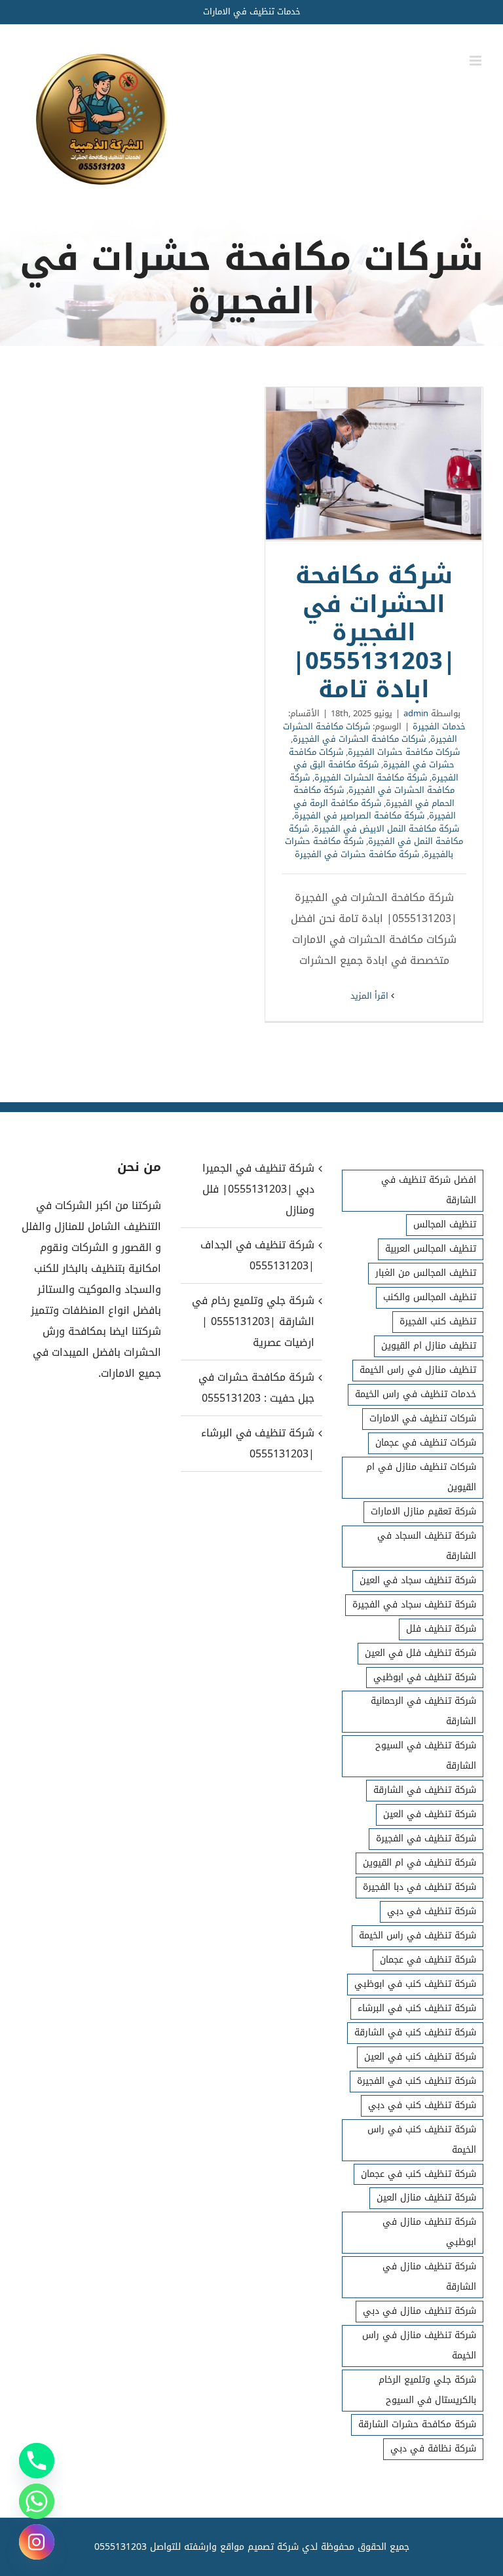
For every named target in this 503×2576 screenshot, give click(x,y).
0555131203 (121, 2547)
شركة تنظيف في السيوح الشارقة (426, 1756)
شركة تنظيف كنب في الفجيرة (417, 2081)
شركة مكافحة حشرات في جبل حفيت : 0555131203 (256, 1388)
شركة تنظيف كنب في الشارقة (415, 2032)
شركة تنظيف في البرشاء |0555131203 (258, 1443)
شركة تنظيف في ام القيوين (419, 1863)
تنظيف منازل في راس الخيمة (418, 1370)
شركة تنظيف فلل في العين (420, 1653)
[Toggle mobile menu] (476, 61)
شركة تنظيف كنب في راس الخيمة (422, 2140)
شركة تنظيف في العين (430, 1814)
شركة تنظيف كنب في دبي (422, 2105)
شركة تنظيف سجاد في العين (418, 1580)
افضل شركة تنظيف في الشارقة (429, 1190)
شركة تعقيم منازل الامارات (423, 1511)
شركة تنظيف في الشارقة (425, 1790)
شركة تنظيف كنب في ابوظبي (415, 1984)
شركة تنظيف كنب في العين (420, 2057)
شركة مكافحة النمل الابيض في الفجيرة (386, 829)
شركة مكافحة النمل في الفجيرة (376, 835)
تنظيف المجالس (445, 1224)
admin (416, 713)
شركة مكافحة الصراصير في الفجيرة (359, 816)
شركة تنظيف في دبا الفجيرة (419, 1887)
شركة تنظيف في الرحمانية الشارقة (423, 1711)
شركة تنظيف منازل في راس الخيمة (419, 2345)
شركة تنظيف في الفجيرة (426, 1838)
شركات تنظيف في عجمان (426, 1443)
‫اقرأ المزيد (371, 996)
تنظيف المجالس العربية (431, 1249)
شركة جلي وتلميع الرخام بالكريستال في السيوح (427, 2390)
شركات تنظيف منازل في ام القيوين (421, 1477)
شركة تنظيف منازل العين (426, 2198)
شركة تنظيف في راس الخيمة (418, 1935)
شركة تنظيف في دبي (432, 1911)
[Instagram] (37, 2542)
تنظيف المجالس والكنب (430, 1297)
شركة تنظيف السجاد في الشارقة (427, 1546)
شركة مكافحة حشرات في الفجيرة (357, 854)
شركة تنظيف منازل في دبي (419, 2311)
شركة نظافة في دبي (433, 2449)
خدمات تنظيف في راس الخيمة (416, 1394)
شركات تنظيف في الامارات (423, 1418)
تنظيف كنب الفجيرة (438, 1321)
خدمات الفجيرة (439, 726)
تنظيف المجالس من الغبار (426, 1273)
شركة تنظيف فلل (441, 1629)
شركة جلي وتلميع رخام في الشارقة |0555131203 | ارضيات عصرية (253, 1321)
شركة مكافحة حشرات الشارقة (417, 2424)
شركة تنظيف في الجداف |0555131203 (257, 1255)
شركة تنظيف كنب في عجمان (419, 2174)
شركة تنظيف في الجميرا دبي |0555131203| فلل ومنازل (258, 1189)
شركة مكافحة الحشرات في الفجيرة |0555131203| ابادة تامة (374, 464)
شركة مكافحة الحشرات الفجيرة (371, 778)
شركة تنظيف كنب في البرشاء (417, 2008)
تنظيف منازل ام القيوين (429, 1346)
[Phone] (37, 2461)
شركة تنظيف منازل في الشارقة (429, 2277)
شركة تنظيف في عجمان (428, 1960)
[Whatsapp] (37, 2501)
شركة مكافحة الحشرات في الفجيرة (372, 784)
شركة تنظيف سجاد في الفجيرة (414, 1605)
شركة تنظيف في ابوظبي (425, 1677)
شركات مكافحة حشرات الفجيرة (404, 752)
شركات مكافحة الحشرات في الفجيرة (359, 739)
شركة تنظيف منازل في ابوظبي (429, 2232)
